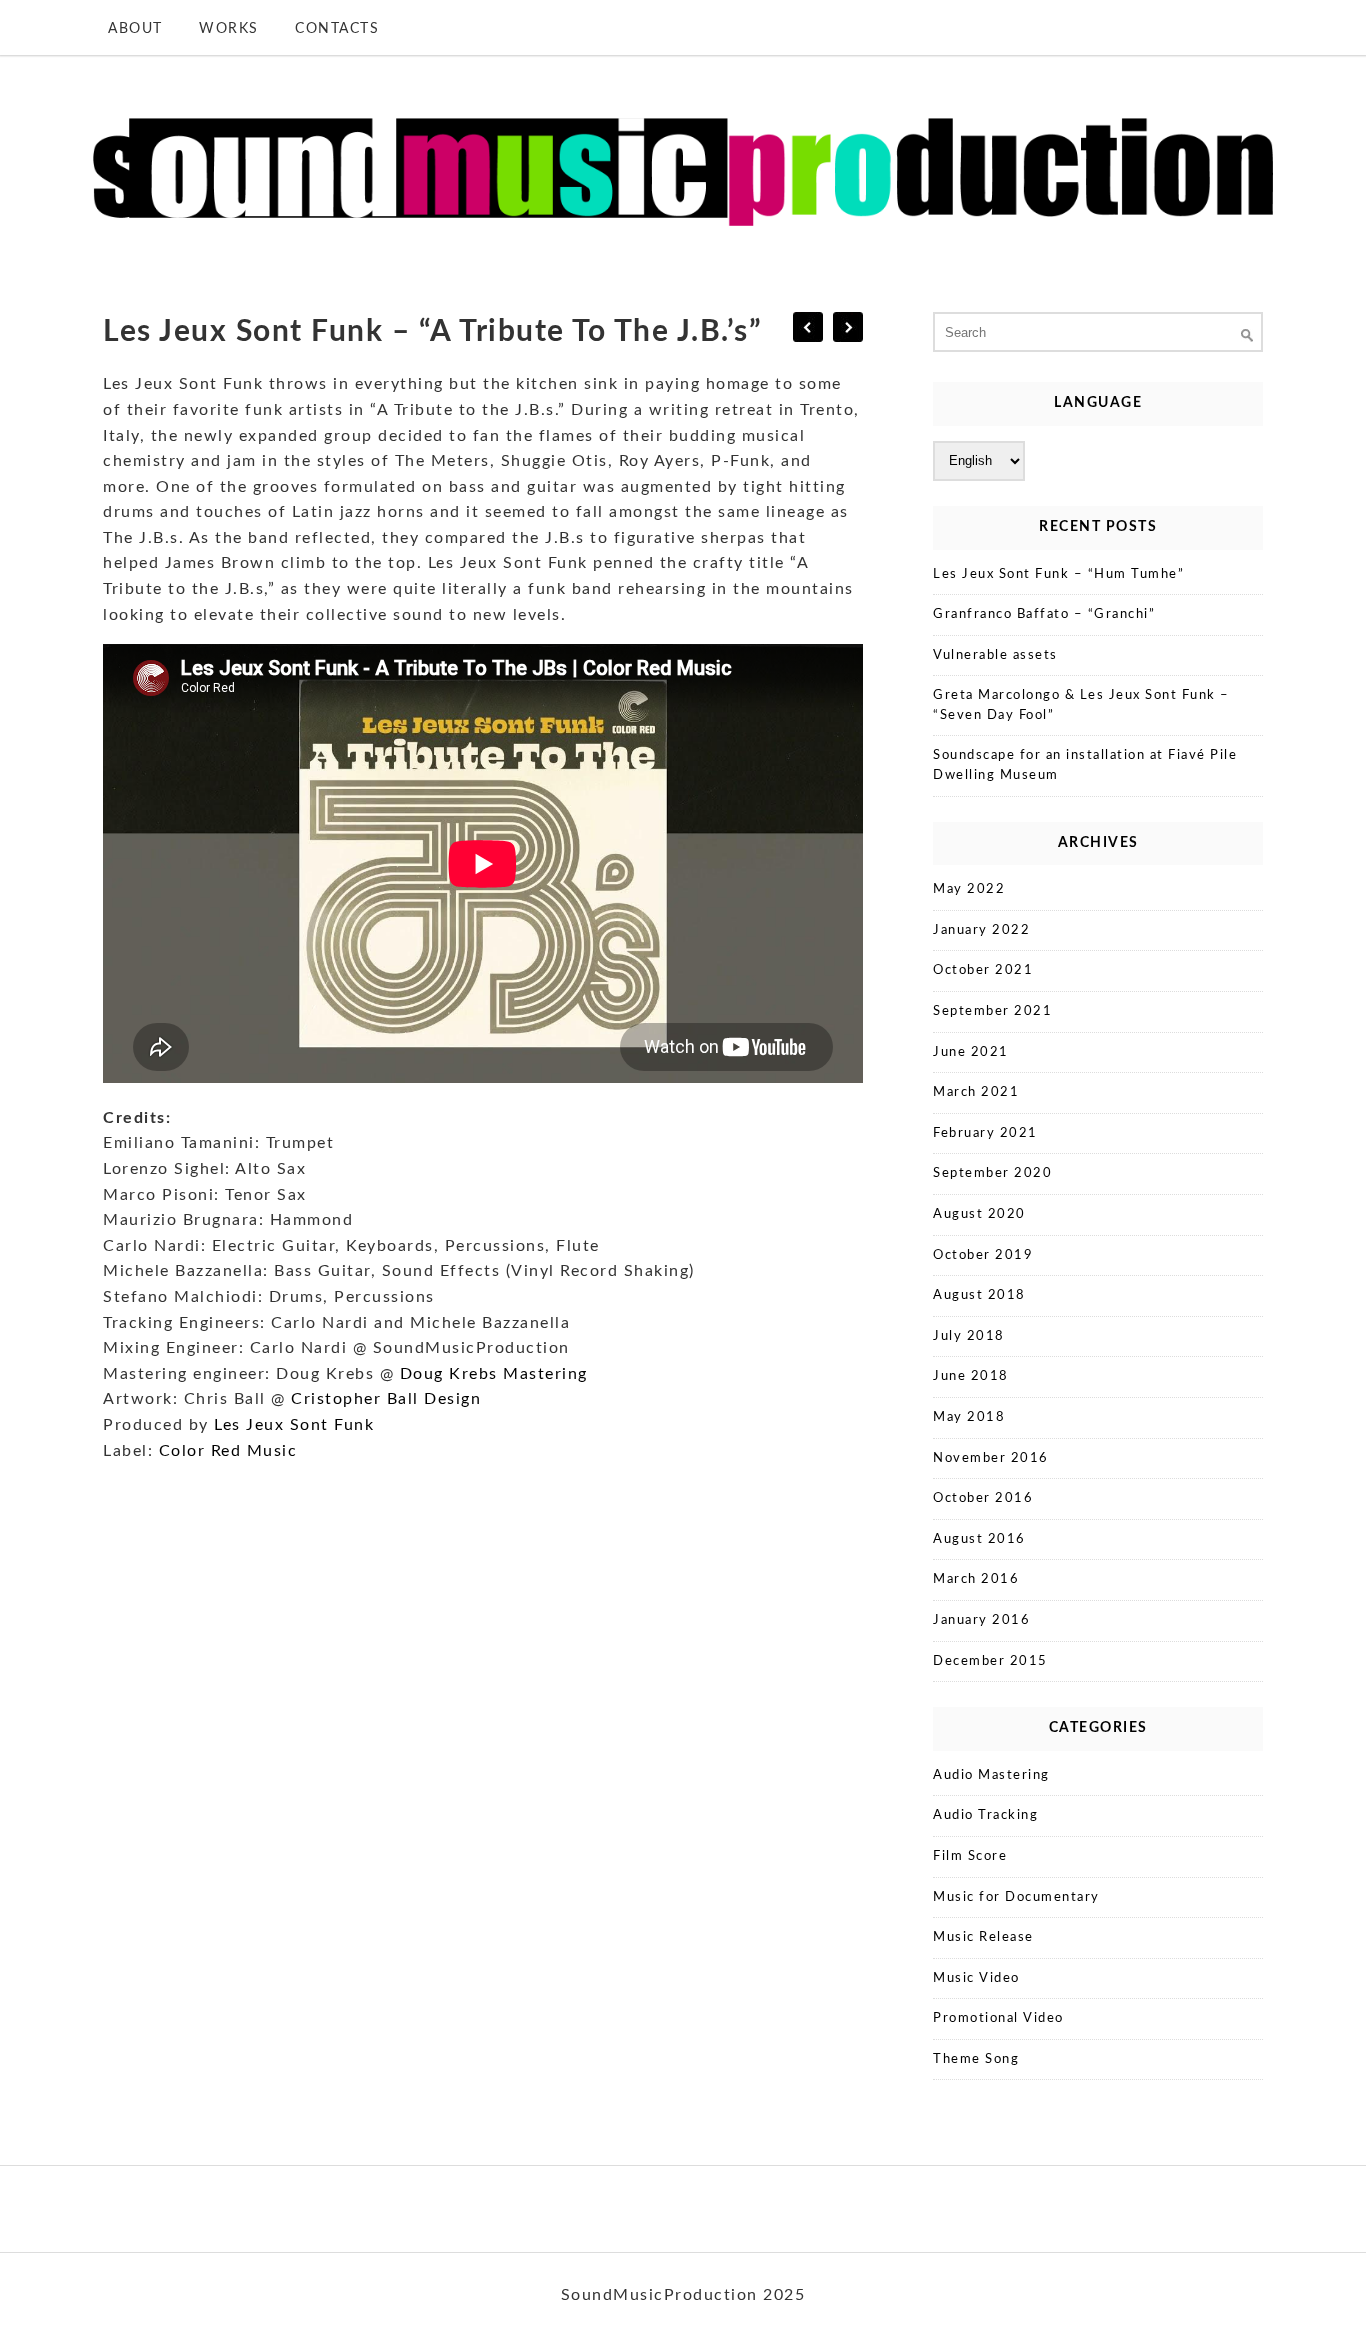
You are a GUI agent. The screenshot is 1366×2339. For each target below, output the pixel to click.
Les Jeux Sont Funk (294, 1425)
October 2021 (983, 970)
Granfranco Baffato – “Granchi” (1044, 614)
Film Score (970, 1856)
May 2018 (969, 1417)
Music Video (976, 1978)
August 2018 (979, 1295)
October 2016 (983, 1498)
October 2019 (983, 1255)
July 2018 (969, 1336)
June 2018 (971, 1376)
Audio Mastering (991, 1775)
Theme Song (976, 2059)
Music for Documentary (1016, 1897)
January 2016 (981, 1620)
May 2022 (969, 889)
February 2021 (985, 1133)
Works (229, 29)
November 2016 (991, 1458)
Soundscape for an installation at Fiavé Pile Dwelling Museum (1085, 765)
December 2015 (990, 1661)
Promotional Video (998, 2018)
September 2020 (992, 1173)
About (135, 29)
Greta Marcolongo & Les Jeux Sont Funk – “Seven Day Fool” (1081, 705)
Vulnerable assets (995, 655)
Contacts (337, 29)
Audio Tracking (985, 1815)
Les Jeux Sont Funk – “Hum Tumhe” (1058, 574)
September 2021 (992, 1011)
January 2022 (981, 930)
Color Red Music (228, 1451)
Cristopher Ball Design (386, 1399)
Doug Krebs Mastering (494, 1374)
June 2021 (971, 1052)
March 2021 (976, 1092)
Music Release (983, 1937)
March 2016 (976, 1579)
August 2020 (979, 1214)
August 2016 (979, 1539)
